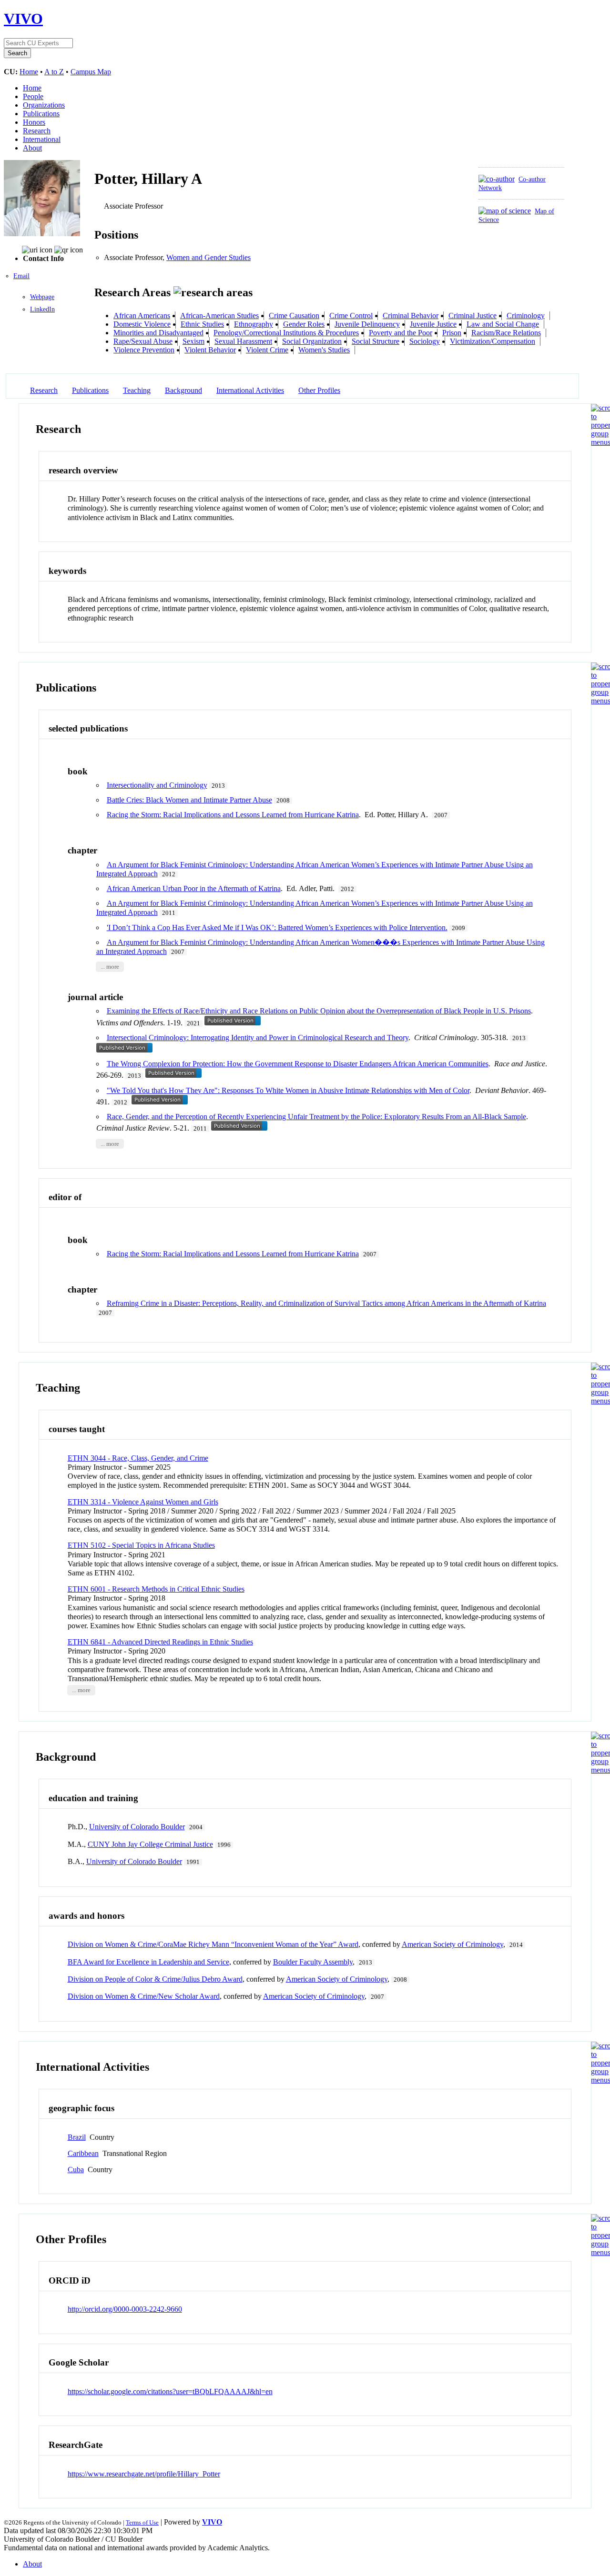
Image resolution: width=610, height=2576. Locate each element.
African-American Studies (219, 316)
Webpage (42, 297)
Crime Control (351, 316)
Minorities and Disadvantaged (158, 333)
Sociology (425, 341)
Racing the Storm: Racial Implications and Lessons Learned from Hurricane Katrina (233, 815)
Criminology (526, 316)
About (32, 148)
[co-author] (497, 179)
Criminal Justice (473, 316)
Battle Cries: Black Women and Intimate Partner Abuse (189, 800)
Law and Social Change (503, 324)
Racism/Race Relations (506, 333)
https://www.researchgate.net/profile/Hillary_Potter (144, 2474)
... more (110, 967)
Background (183, 390)
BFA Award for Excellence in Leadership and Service (148, 1962)
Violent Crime (267, 350)
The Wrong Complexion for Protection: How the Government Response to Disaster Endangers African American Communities (298, 1064)
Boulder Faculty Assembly (313, 1962)
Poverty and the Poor (401, 333)
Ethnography (254, 324)
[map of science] (505, 211)
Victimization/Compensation (493, 341)
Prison (452, 333)
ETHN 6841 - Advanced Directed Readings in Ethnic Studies (160, 1642)
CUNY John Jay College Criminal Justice (150, 1844)
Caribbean (83, 2153)
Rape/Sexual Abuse (143, 341)
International (42, 139)
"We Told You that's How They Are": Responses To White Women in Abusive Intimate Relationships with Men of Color (288, 1090)
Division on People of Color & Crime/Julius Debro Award (155, 1979)
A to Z (54, 72)
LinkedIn (42, 309)
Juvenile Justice (433, 324)
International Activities (250, 390)
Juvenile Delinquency (367, 324)
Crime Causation (294, 316)
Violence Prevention (144, 350)
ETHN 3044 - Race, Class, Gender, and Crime (138, 1458)
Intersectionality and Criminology (157, 785)
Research (37, 131)
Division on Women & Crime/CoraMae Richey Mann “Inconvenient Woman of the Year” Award (213, 1944)
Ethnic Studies (202, 324)
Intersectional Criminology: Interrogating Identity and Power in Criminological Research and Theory (258, 1037)
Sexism (193, 341)
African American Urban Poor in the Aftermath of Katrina (194, 888)
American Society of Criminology (452, 1944)
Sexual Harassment (243, 341)
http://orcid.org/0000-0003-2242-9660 (125, 2309)
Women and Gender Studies (208, 257)
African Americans (142, 316)
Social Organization (312, 341)
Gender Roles (304, 324)
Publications (41, 114)
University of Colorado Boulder (137, 1827)
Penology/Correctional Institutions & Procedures (286, 333)
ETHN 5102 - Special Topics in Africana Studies (141, 1545)
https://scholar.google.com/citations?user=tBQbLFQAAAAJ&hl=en (170, 2391)
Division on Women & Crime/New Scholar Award (144, 1996)
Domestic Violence (142, 324)
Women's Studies (324, 350)
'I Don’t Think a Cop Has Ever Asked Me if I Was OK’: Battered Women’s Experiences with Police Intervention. (277, 927)
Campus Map (91, 72)
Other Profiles (319, 390)
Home (29, 72)
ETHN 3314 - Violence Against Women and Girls (143, 1502)
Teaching (137, 390)
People (33, 96)
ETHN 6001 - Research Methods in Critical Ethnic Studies (156, 1589)
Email (21, 276)
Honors (34, 122)
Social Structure (376, 341)
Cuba (76, 2170)
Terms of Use (142, 2522)
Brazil (77, 2137)
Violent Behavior (210, 350)
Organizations (44, 105)
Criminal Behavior (411, 316)
